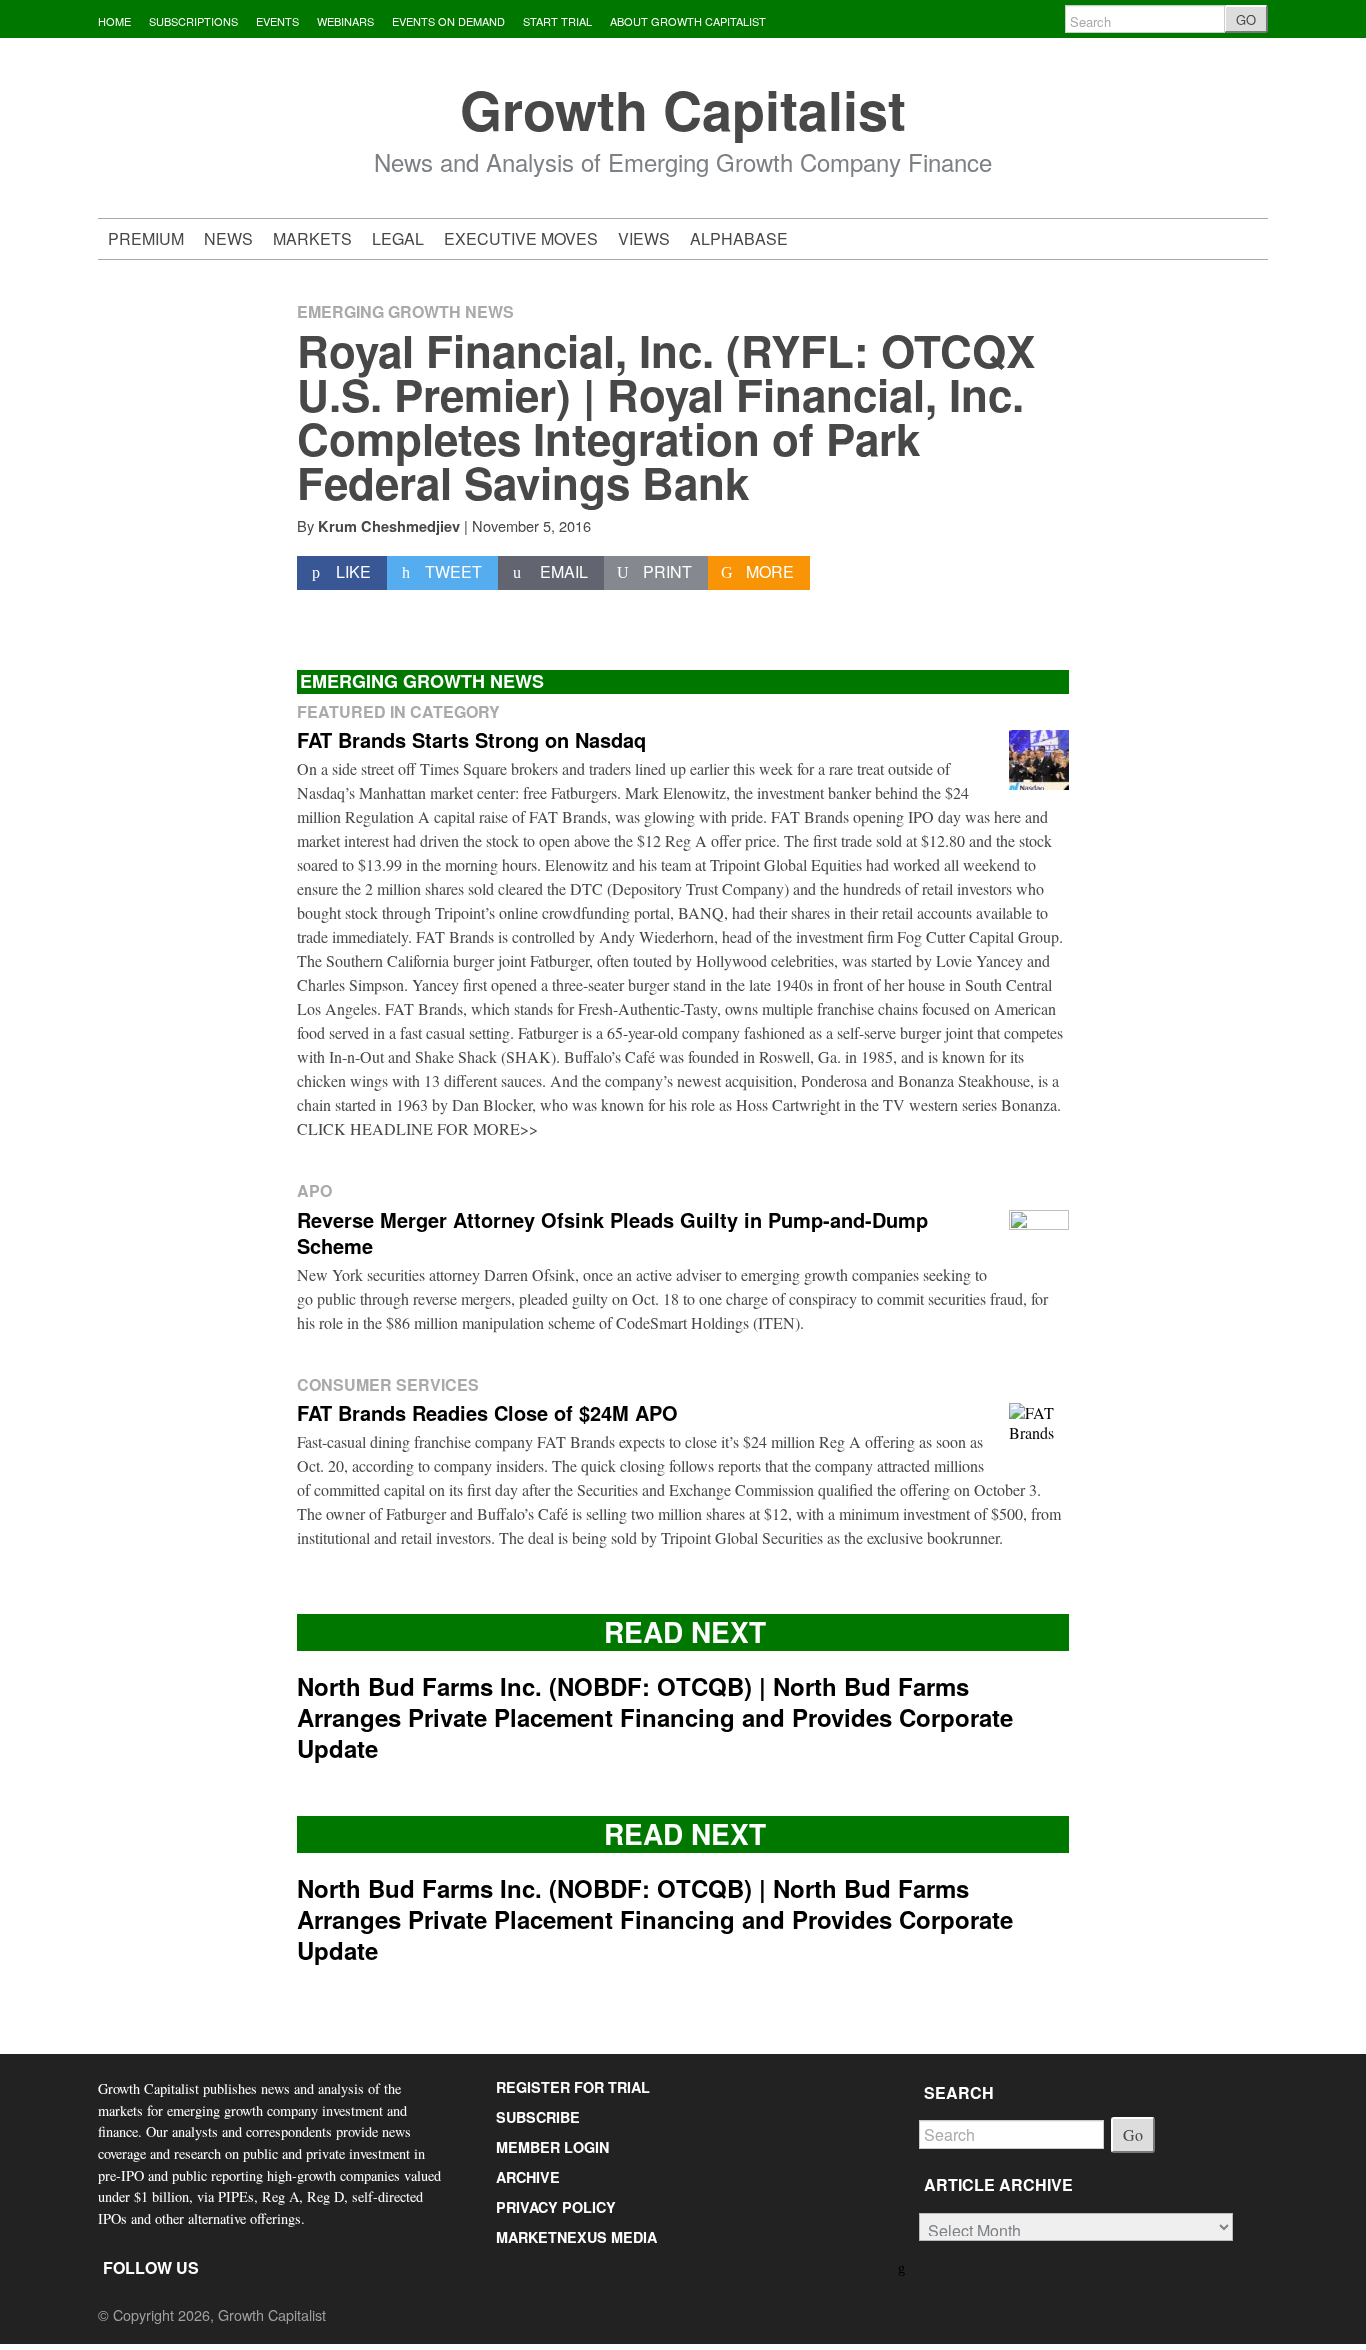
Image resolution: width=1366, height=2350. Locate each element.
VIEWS (644, 238)
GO (1246, 19)
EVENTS (277, 21)
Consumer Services (388, 1384)
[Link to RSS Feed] (903, 2266)
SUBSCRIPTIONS (193, 21)
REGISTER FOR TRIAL (573, 2087)
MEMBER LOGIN (552, 2147)
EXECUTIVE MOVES (521, 238)
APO (314, 1190)
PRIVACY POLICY (556, 2207)
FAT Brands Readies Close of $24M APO (487, 1412)
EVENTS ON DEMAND (448, 21)
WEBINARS (345, 21)
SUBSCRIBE (538, 2117)
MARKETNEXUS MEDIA (576, 2237)
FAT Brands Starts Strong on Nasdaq (471, 739)
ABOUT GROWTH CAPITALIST (688, 21)
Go (1133, 2134)
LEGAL (398, 238)
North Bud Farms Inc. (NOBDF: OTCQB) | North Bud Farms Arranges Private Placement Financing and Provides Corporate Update (655, 1717)
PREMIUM (146, 238)
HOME (114, 21)
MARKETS (312, 238)
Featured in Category (398, 711)
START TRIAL (557, 21)
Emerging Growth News (405, 311)
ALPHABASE (739, 238)
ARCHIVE (528, 2177)
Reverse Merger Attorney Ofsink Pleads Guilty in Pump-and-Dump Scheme (612, 1232)
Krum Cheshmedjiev (389, 526)
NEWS (228, 238)
